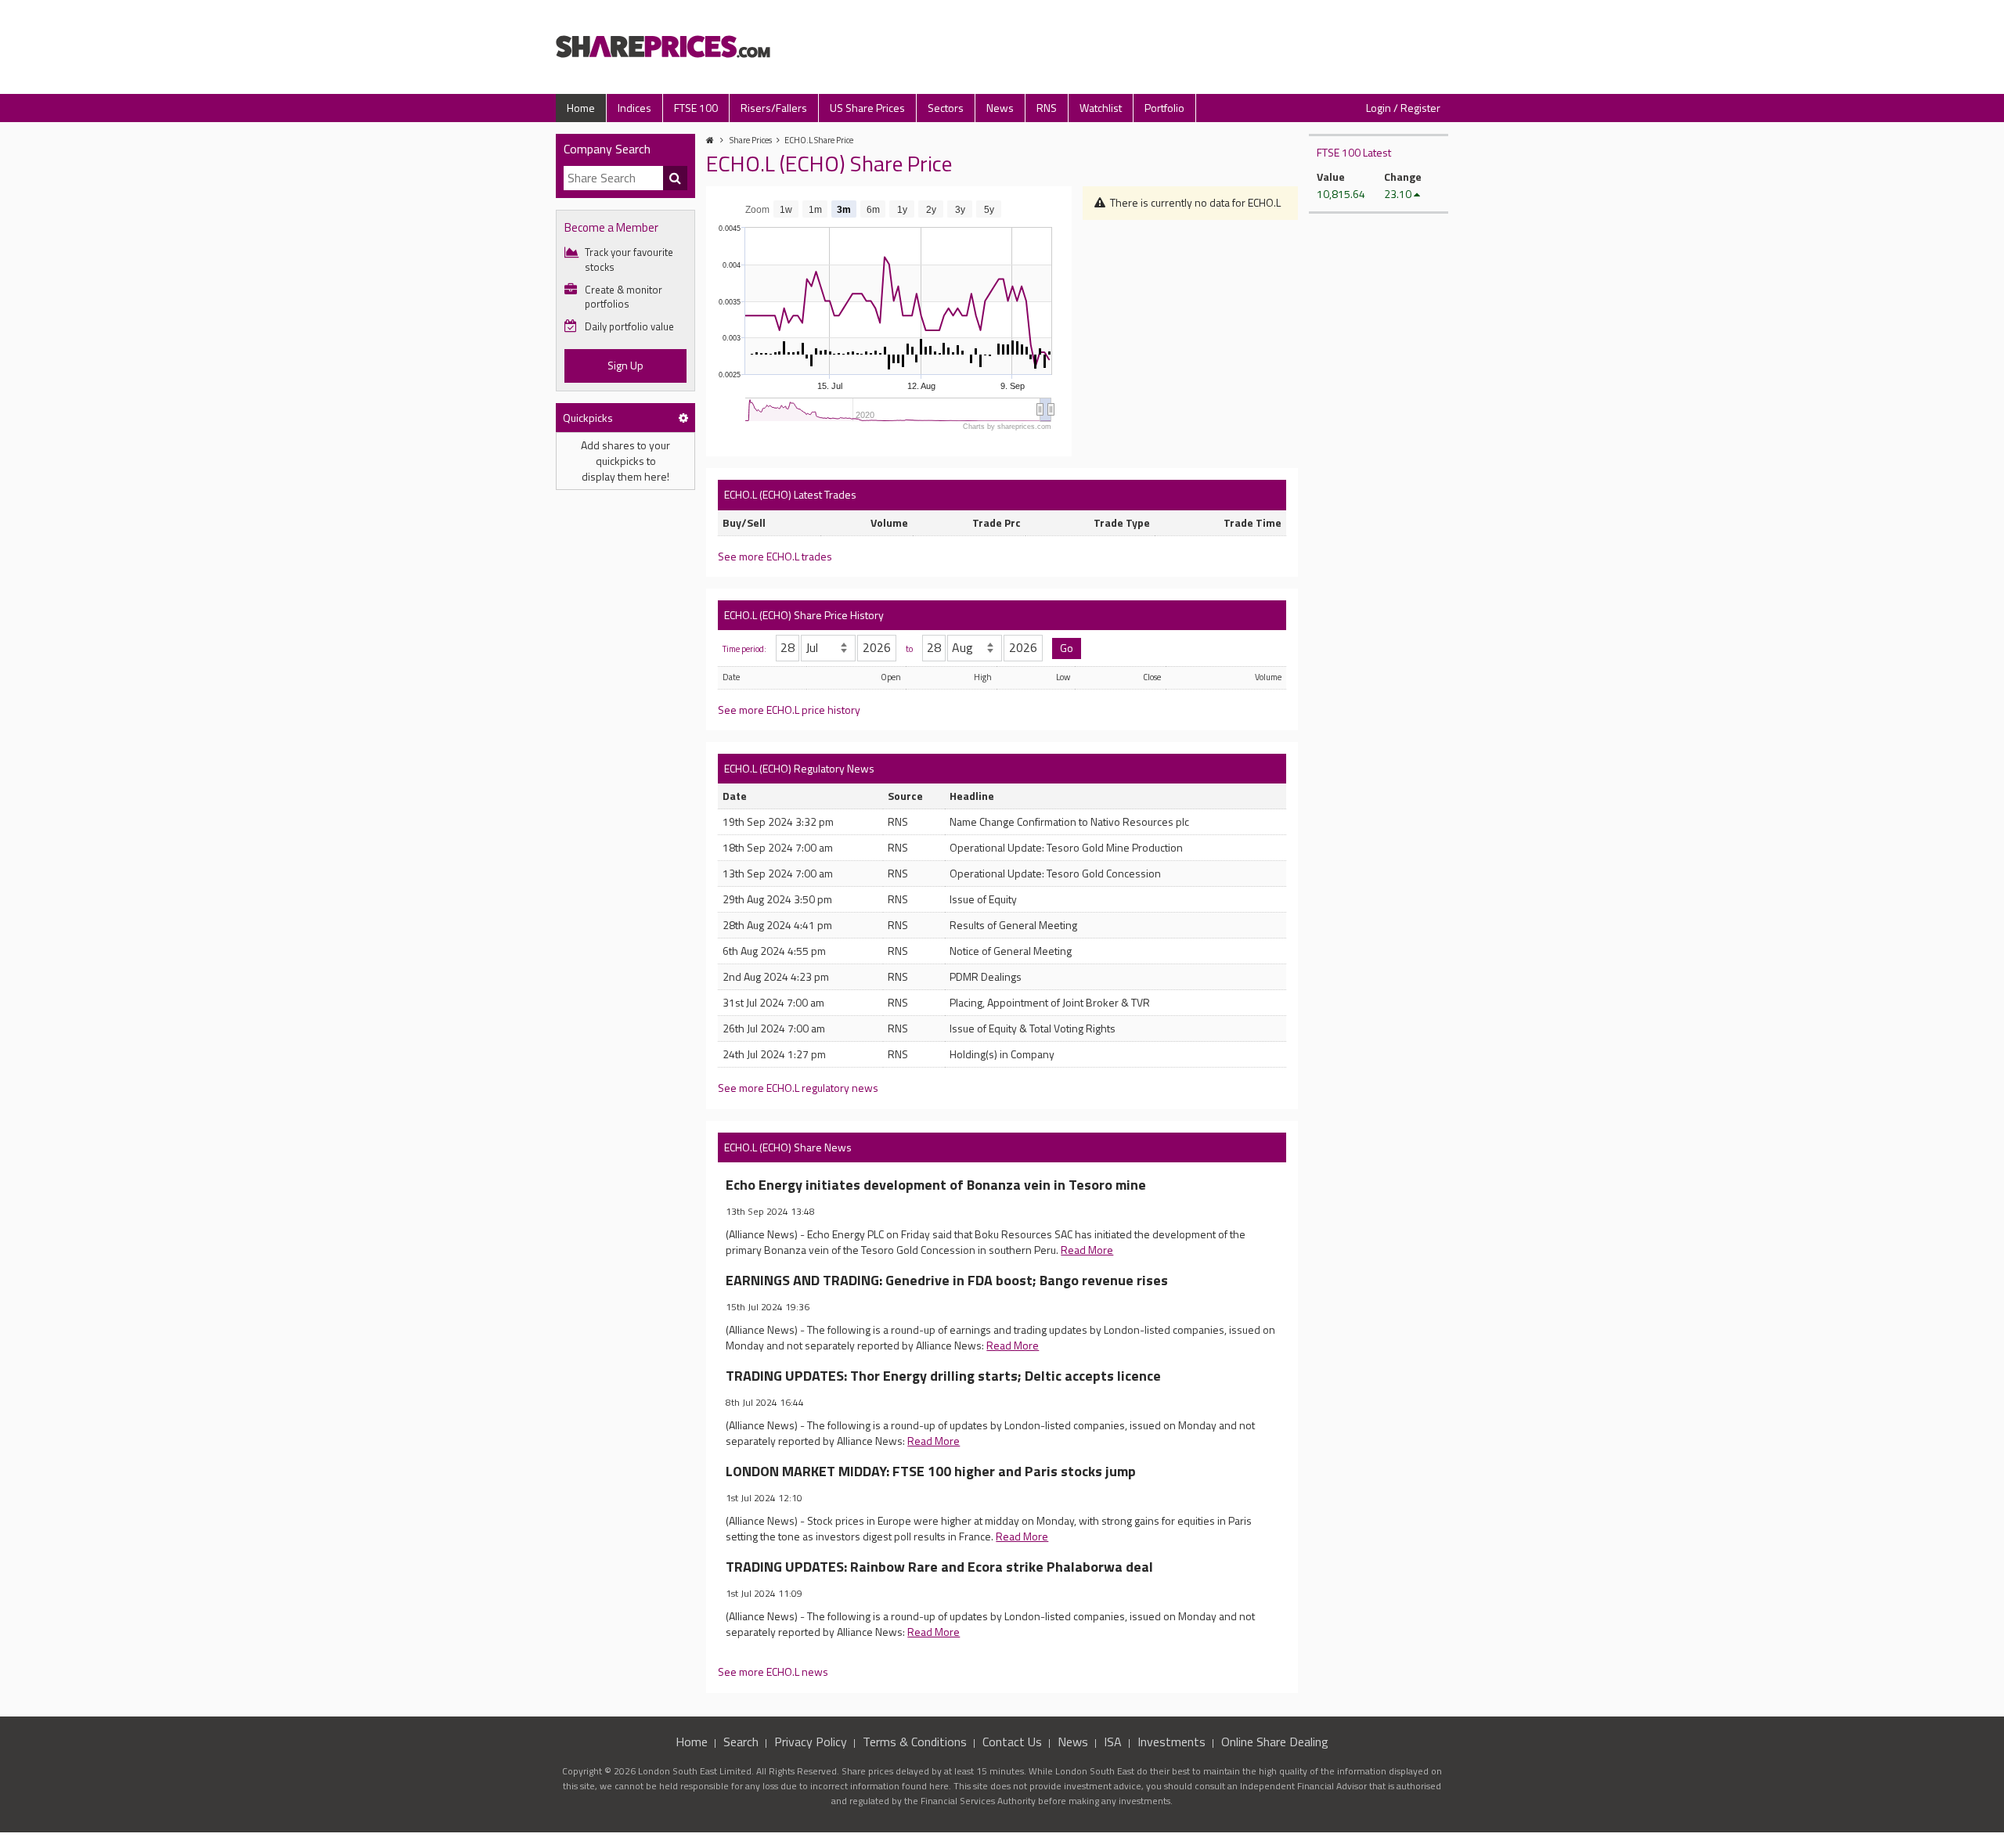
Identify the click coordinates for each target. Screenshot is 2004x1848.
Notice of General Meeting (1011, 951)
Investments (1171, 1742)
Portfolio (1164, 108)
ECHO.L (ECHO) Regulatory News (799, 768)
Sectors (946, 108)
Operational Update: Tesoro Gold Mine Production (1066, 847)
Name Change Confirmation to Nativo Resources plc (1069, 821)
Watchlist (1101, 108)
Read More (1087, 1250)
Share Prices (751, 140)
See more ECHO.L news (773, 1671)
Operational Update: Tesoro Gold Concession (1055, 873)
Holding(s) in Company (1002, 1054)
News (1000, 108)
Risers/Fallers (774, 108)
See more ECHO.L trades (775, 556)
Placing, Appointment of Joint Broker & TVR (1050, 1002)
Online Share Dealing (1275, 1742)
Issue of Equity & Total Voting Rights (1033, 1028)
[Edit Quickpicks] (683, 418)
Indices (634, 108)
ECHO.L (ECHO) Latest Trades (790, 494)
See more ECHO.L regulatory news (798, 1088)
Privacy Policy (811, 1742)
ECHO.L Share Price (819, 140)
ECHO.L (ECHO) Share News (788, 1147)
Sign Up (625, 365)
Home (581, 108)
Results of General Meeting (1013, 925)
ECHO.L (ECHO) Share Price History (804, 615)
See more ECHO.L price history (789, 710)
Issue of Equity (983, 899)
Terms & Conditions (915, 1742)
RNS (1047, 108)
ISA (1113, 1742)
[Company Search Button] (676, 178)
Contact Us (1012, 1742)
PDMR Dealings (986, 976)
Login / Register (1403, 108)
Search (741, 1742)
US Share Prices (867, 108)
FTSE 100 (696, 108)
